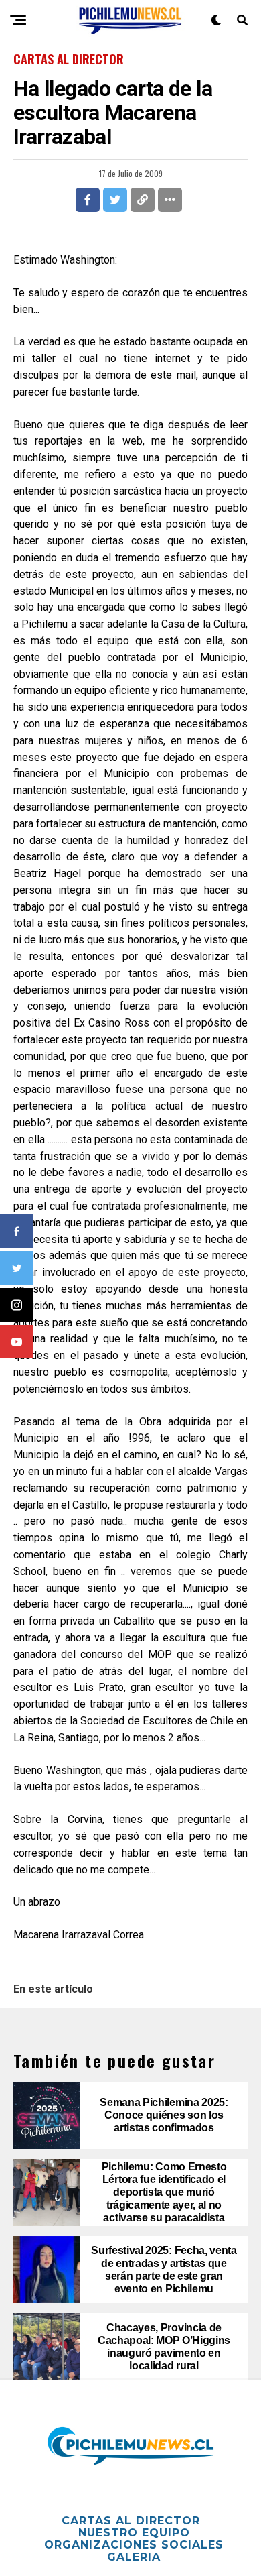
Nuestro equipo (134, 2533)
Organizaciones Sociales (134, 2545)
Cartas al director (131, 2521)
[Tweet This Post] (115, 200)
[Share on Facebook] (88, 200)
